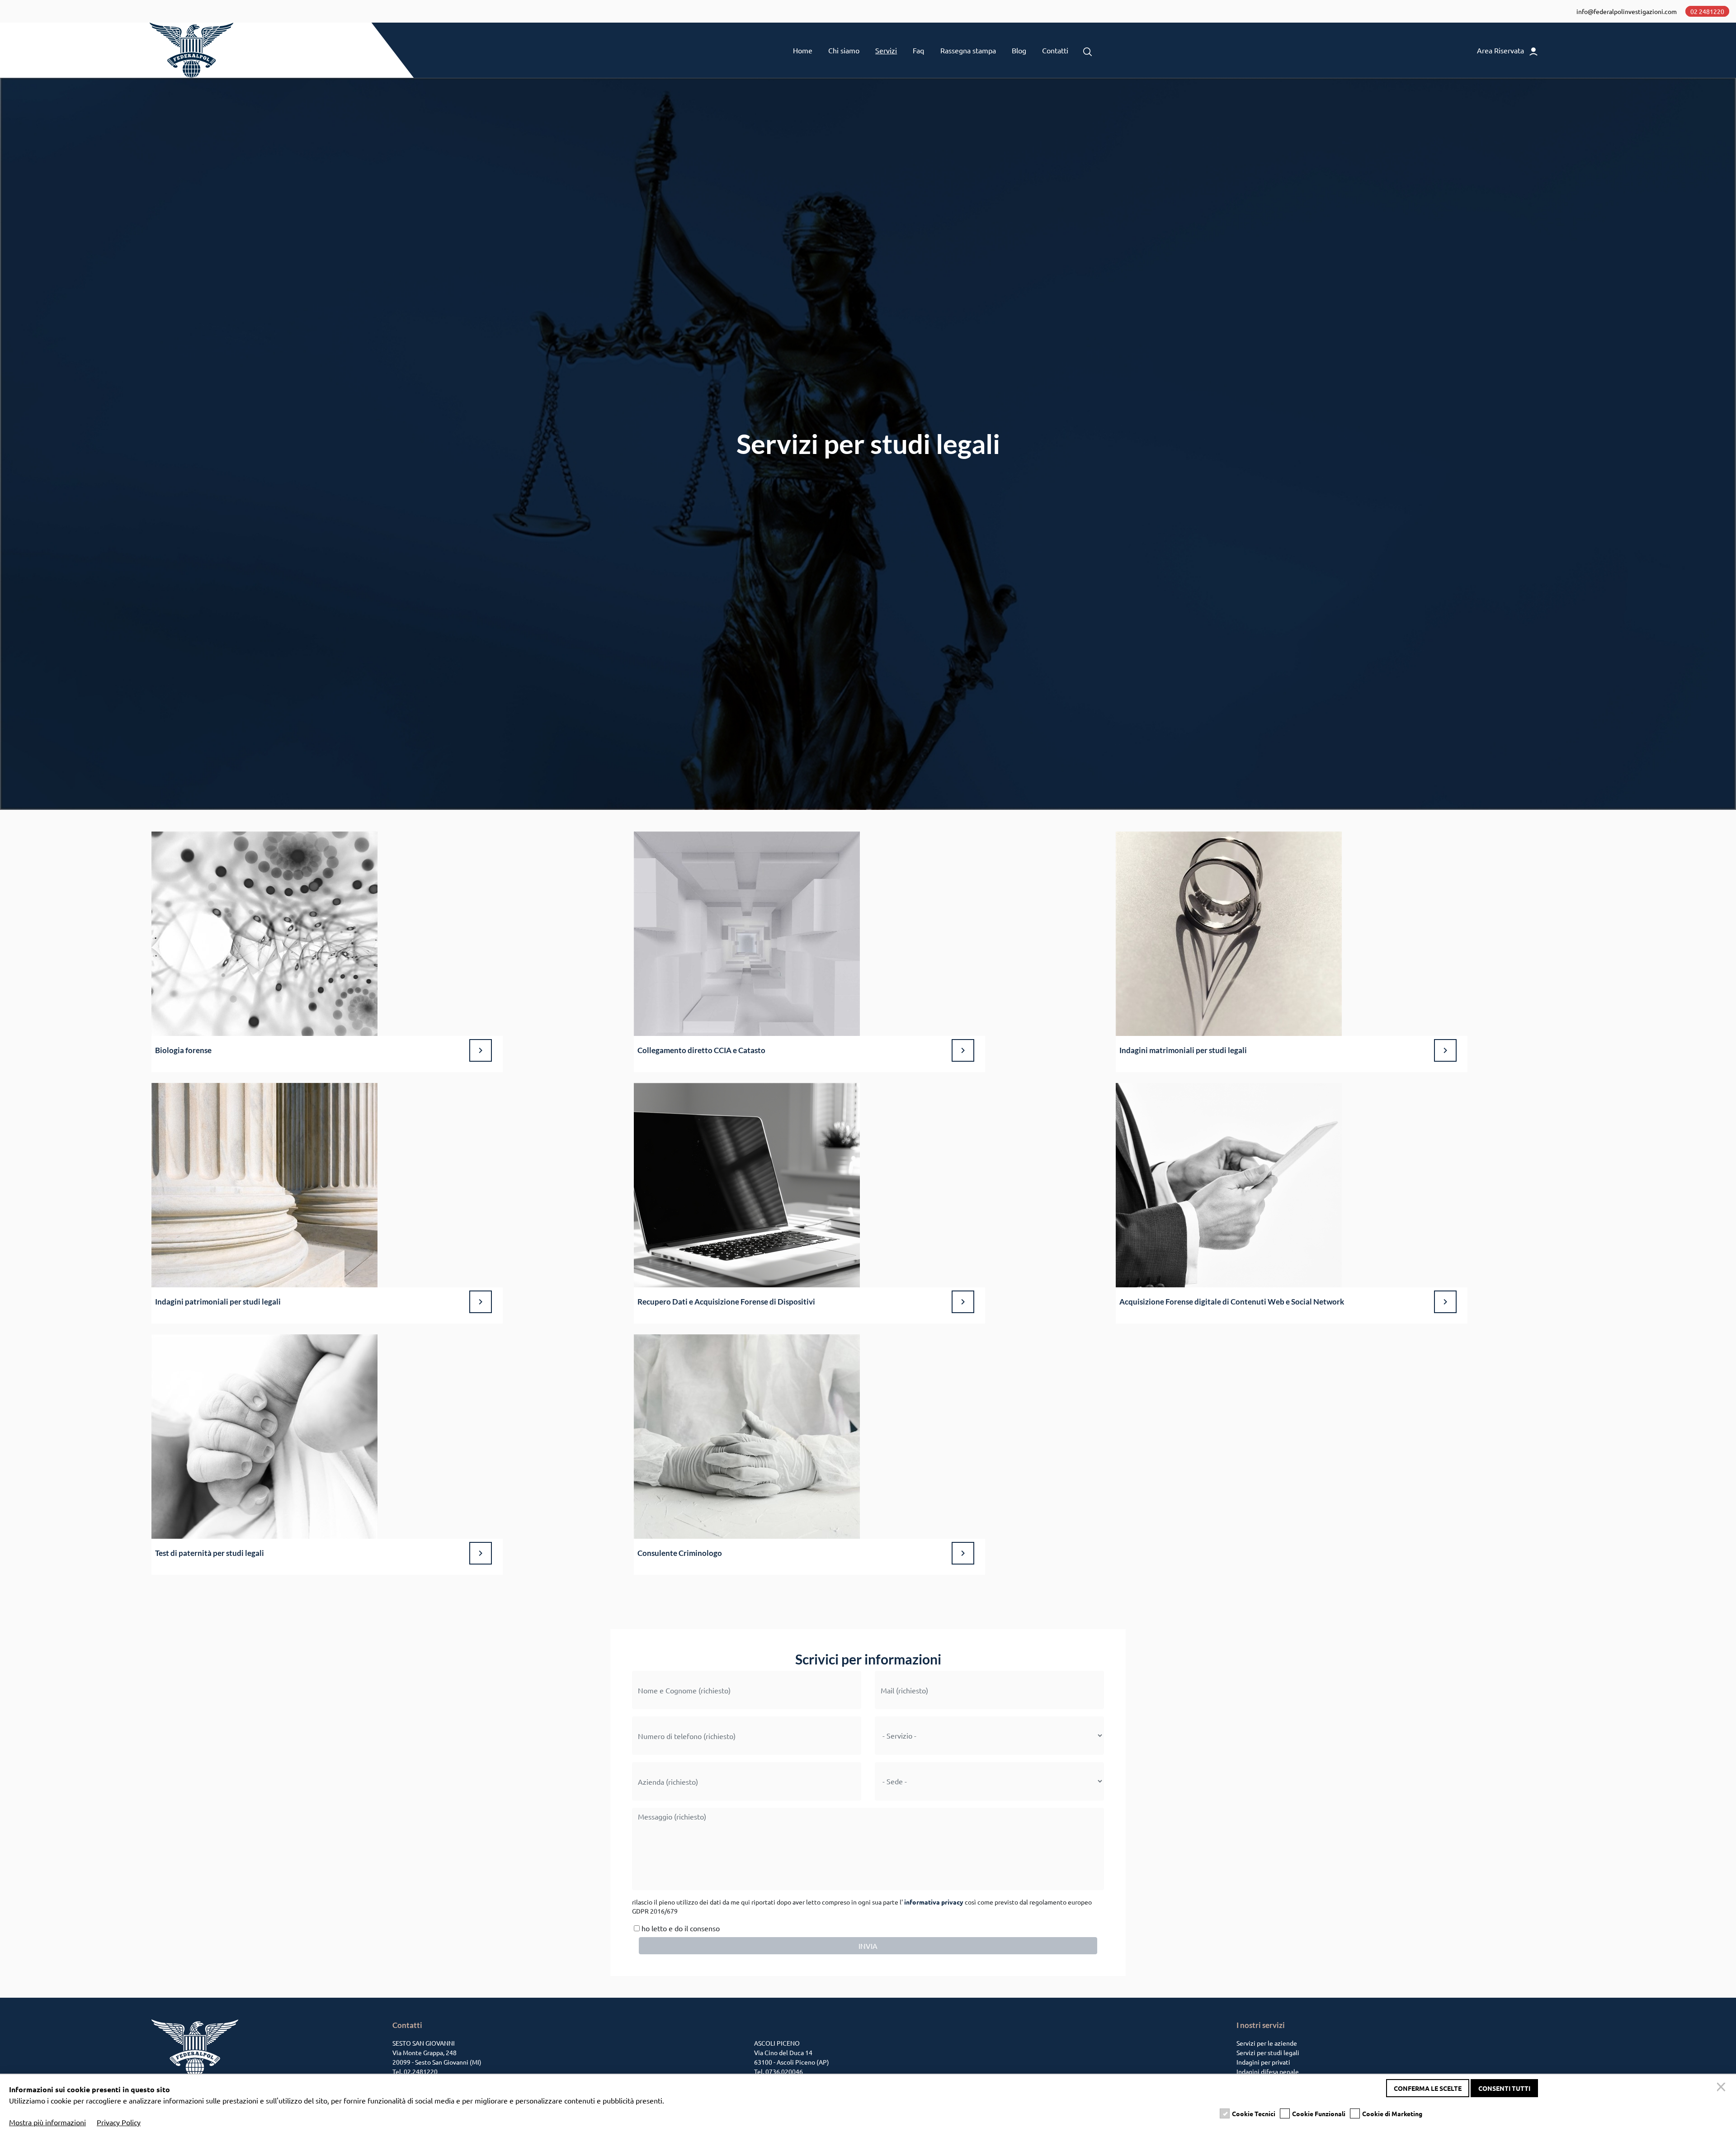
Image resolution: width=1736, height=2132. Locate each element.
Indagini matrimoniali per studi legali (1183, 1050)
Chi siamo (844, 50)
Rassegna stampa (968, 50)
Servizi (886, 50)
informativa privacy (934, 1902)
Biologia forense (183, 1050)
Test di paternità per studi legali (210, 1553)
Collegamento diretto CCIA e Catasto (701, 1050)
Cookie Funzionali (1319, 2113)
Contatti (1055, 50)
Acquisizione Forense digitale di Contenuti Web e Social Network (1232, 1302)
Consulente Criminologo (680, 1553)
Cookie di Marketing (1392, 2113)
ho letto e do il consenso (680, 1928)
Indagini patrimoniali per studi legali (218, 1302)
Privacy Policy (119, 2122)
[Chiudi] (1722, 2088)
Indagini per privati (1263, 2062)
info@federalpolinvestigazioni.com (1627, 11)
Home (803, 50)
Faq (918, 50)
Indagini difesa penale (1268, 2071)
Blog (1019, 50)
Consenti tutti (1504, 2088)
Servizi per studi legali (1268, 2052)
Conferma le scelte (1428, 2088)
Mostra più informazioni (47, 2122)
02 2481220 (1707, 11)
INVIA (868, 1946)
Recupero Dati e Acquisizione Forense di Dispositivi (726, 1302)
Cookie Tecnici (1254, 2113)
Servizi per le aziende (1267, 2043)
